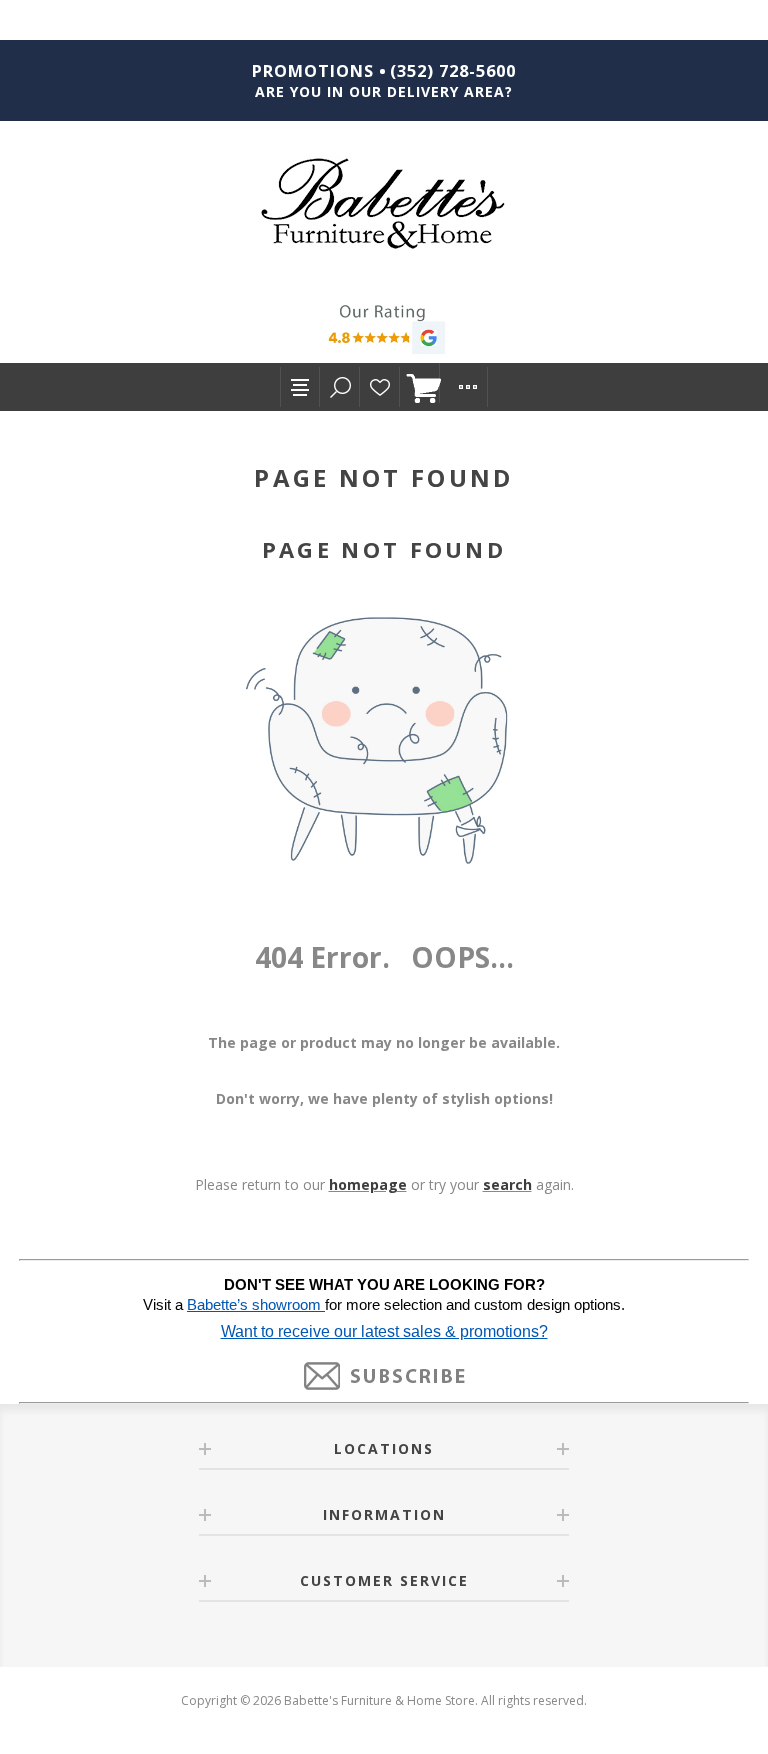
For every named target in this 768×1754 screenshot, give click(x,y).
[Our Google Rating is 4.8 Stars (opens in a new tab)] (384, 332)
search (507, 1184)
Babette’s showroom (256, 1305)
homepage (368, 1184)
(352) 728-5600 (453, 71)
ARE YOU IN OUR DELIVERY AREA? (384, 91)
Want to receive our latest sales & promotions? (384, 1331)
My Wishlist (380, 387)
